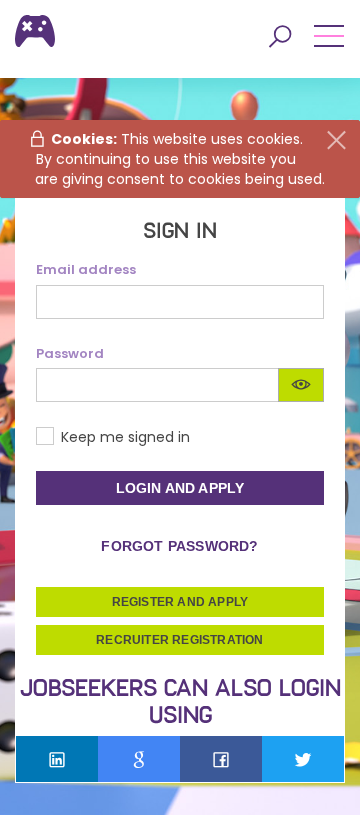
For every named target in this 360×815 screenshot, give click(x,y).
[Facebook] (221, 759)
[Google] (139, 759)
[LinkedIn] (57, 759)
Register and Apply (180, 602)
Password (70, 354)
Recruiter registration (179, 640)
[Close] (336, 140)
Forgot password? (179, 546)
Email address (86, 270)
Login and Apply (180, 488)
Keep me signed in (125, 437)
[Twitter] (303, 759)
